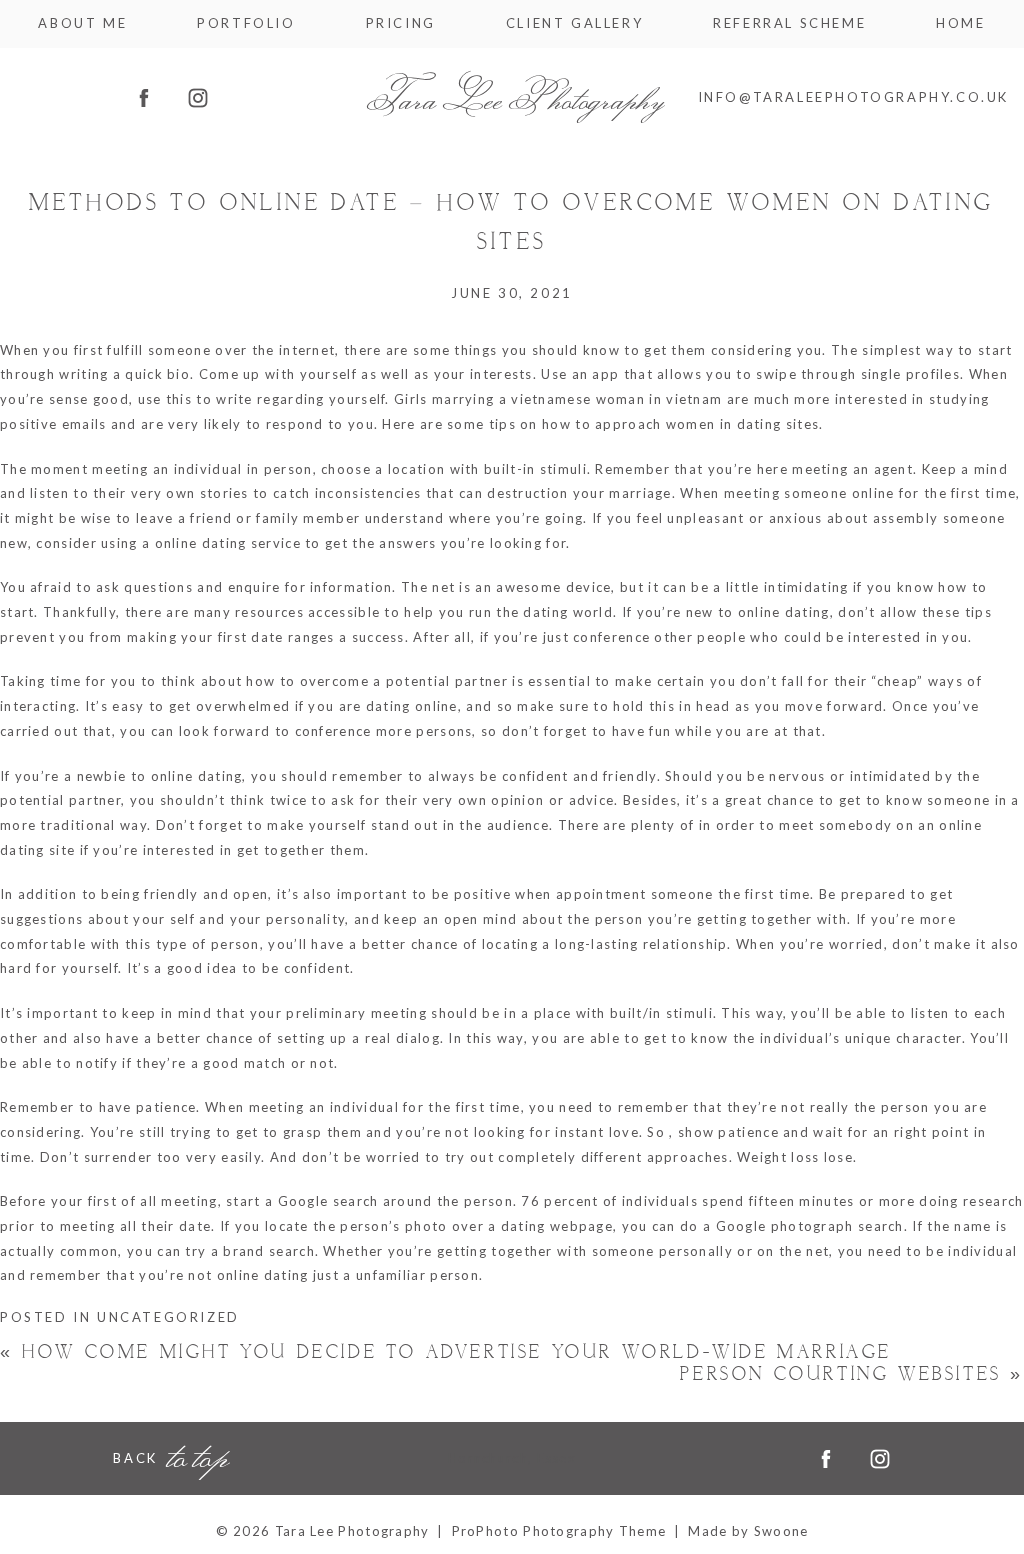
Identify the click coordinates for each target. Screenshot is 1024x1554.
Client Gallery (574, 23)
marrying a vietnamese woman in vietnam (577, 399)
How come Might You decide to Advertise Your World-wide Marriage (446, 1352)
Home (960, 23)
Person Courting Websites (852, 1374)
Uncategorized (168, 1317)
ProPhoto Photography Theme (559, 1531)
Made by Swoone (748, 1531)
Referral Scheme (789, 23)
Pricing (401, 23)
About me (82, 23)
